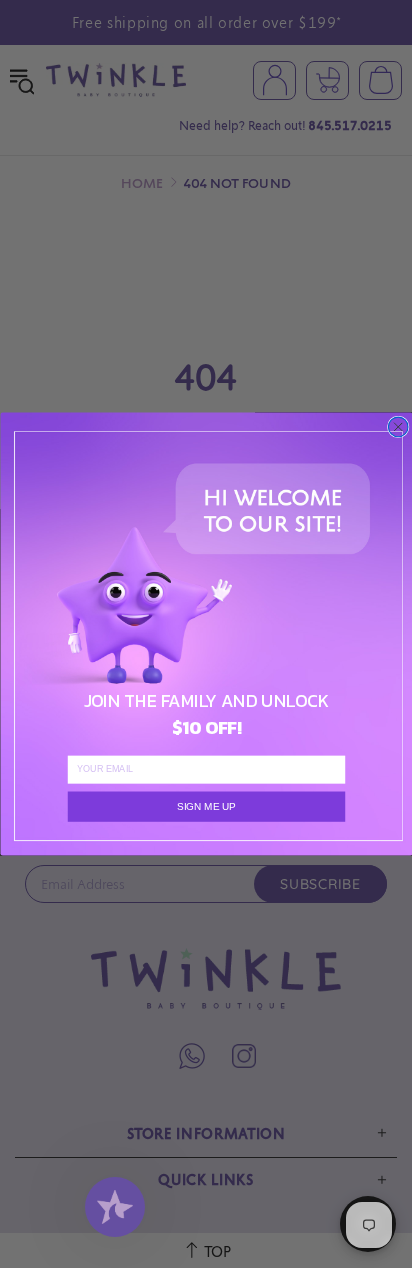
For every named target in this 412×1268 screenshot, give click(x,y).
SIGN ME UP (205, 806)
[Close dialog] (398, 427)
